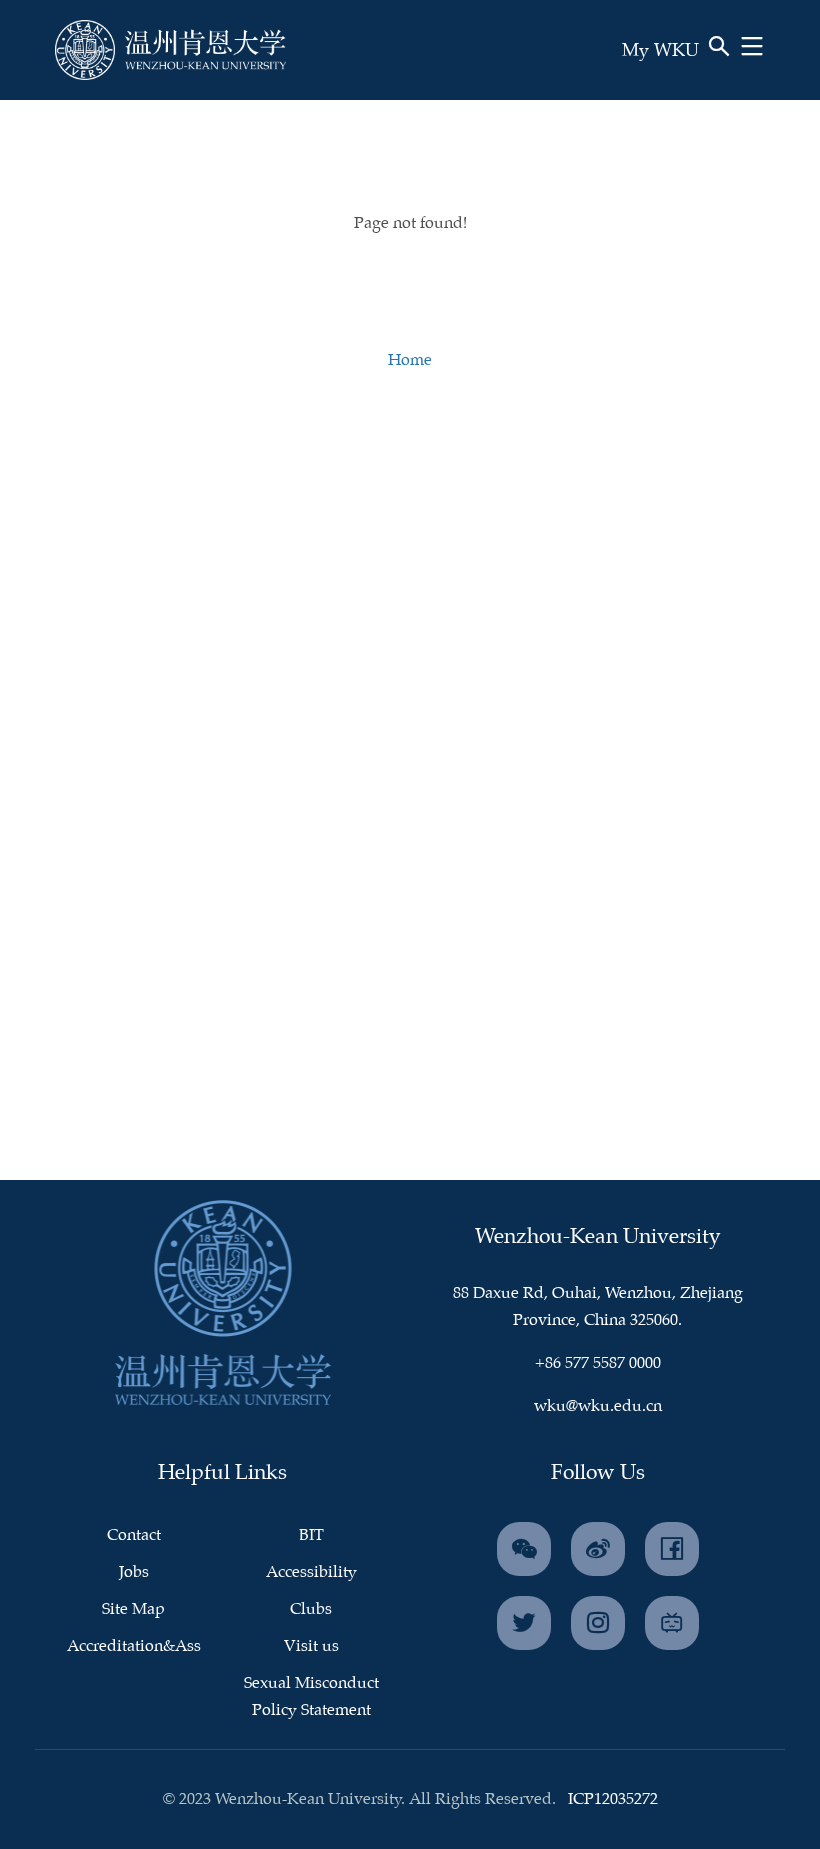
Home (410, 360)
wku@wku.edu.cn (598, 1406)
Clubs (311, 1609)
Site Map (133, 1609)
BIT (311, 1535)
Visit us (311, 1646)
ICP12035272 (613, 1799)
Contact (134, 1535)
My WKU (660, 51)
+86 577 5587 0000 (598, 1363)
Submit (657, 78)
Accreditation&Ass (134, 1646)
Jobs (134, 1572)
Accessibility (311, 1572)
